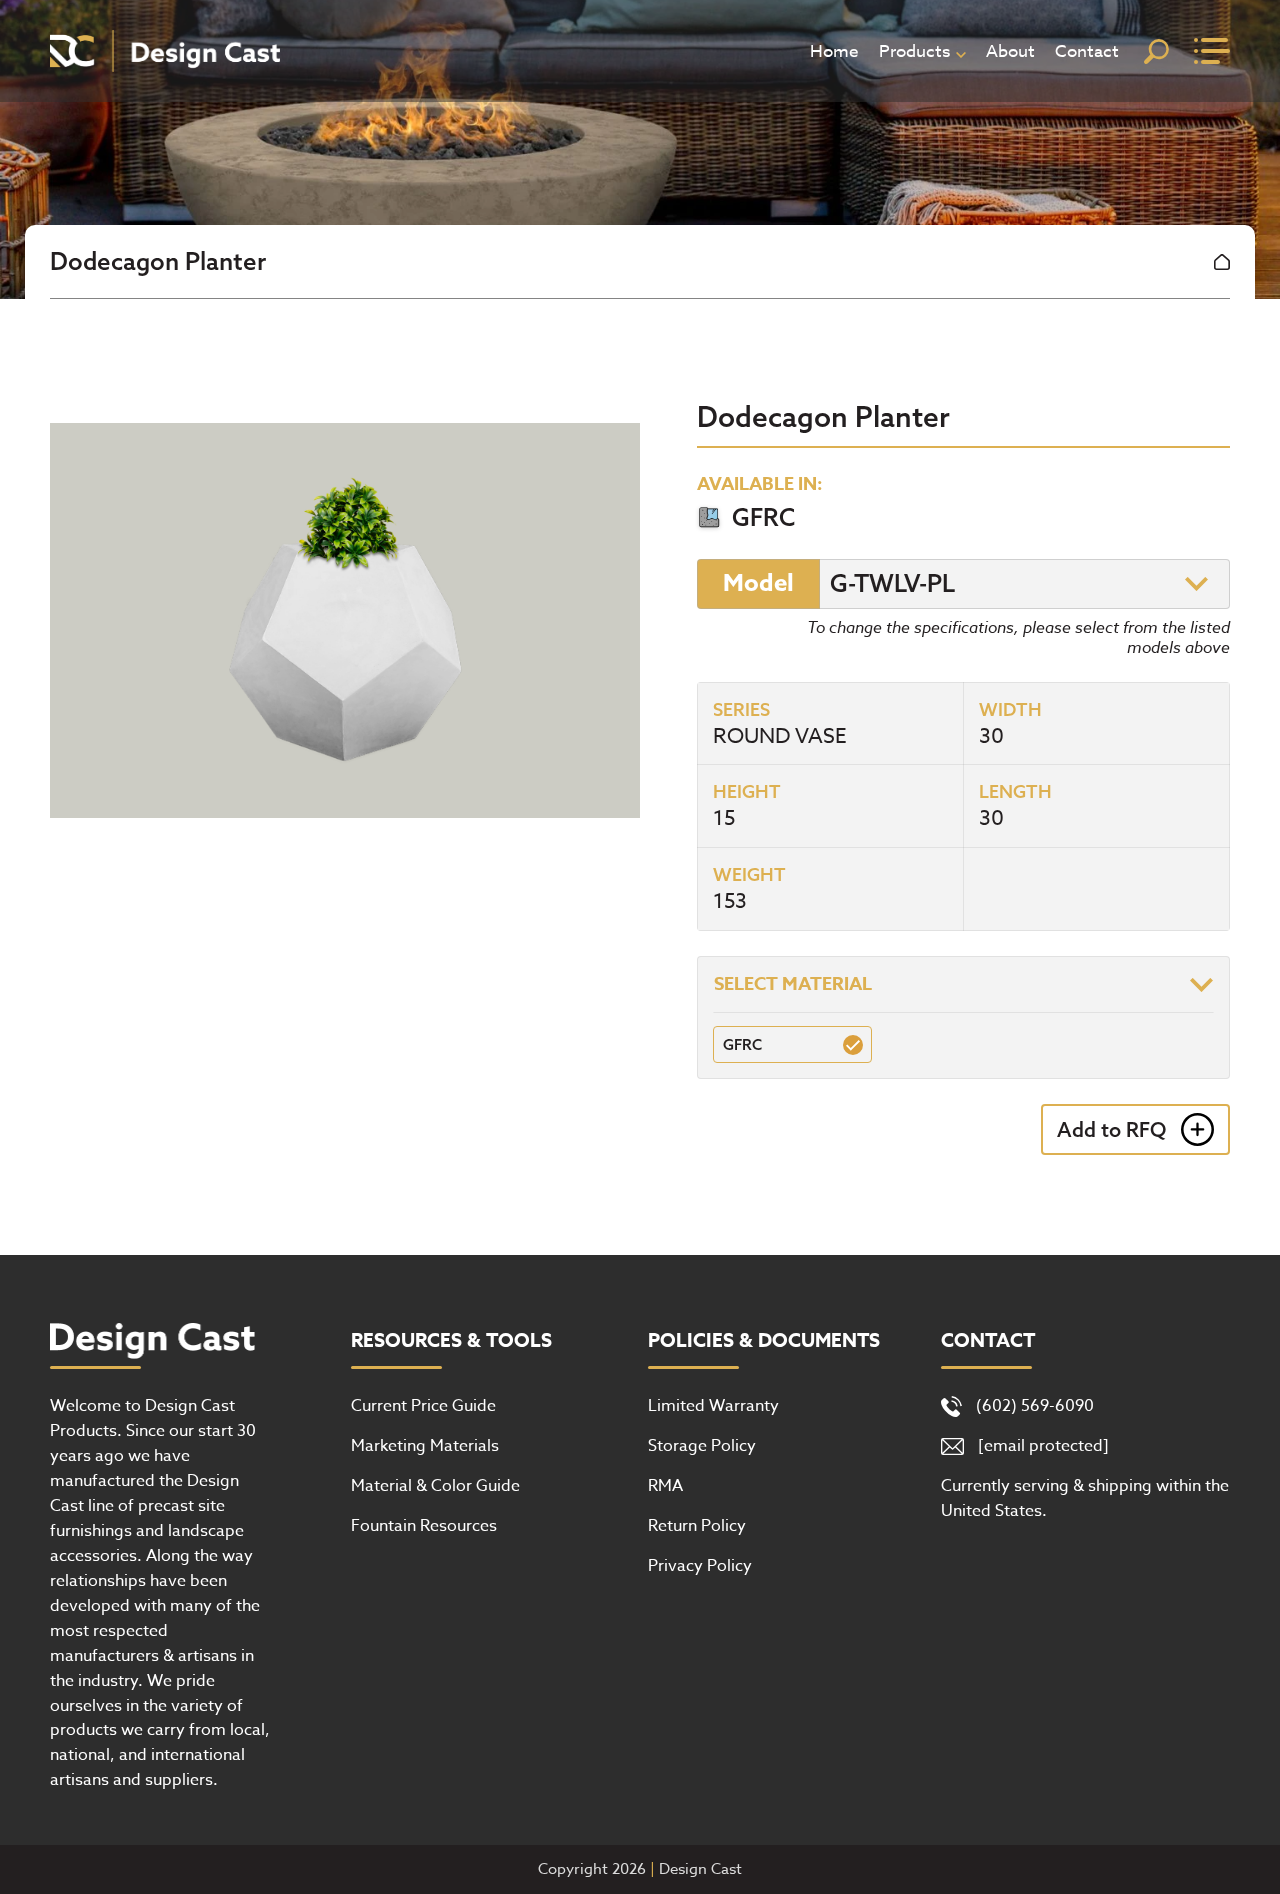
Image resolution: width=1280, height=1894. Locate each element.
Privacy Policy (700, 1566)
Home (834, 51)
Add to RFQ (1111, 1129)
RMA (665, 1486)
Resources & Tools (451, 1341)
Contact (1087, 51)
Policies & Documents (764, 1341)
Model (758, 583)
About (1010, 51)
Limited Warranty (713, 1406)
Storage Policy (702, 1446)
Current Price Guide (423, 1406)
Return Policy (697, 1526)
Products (914, 51)
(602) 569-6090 (1035, 1406)
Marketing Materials (425, 1446)
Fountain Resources (424, 1526)
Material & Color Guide (435, 1486)
